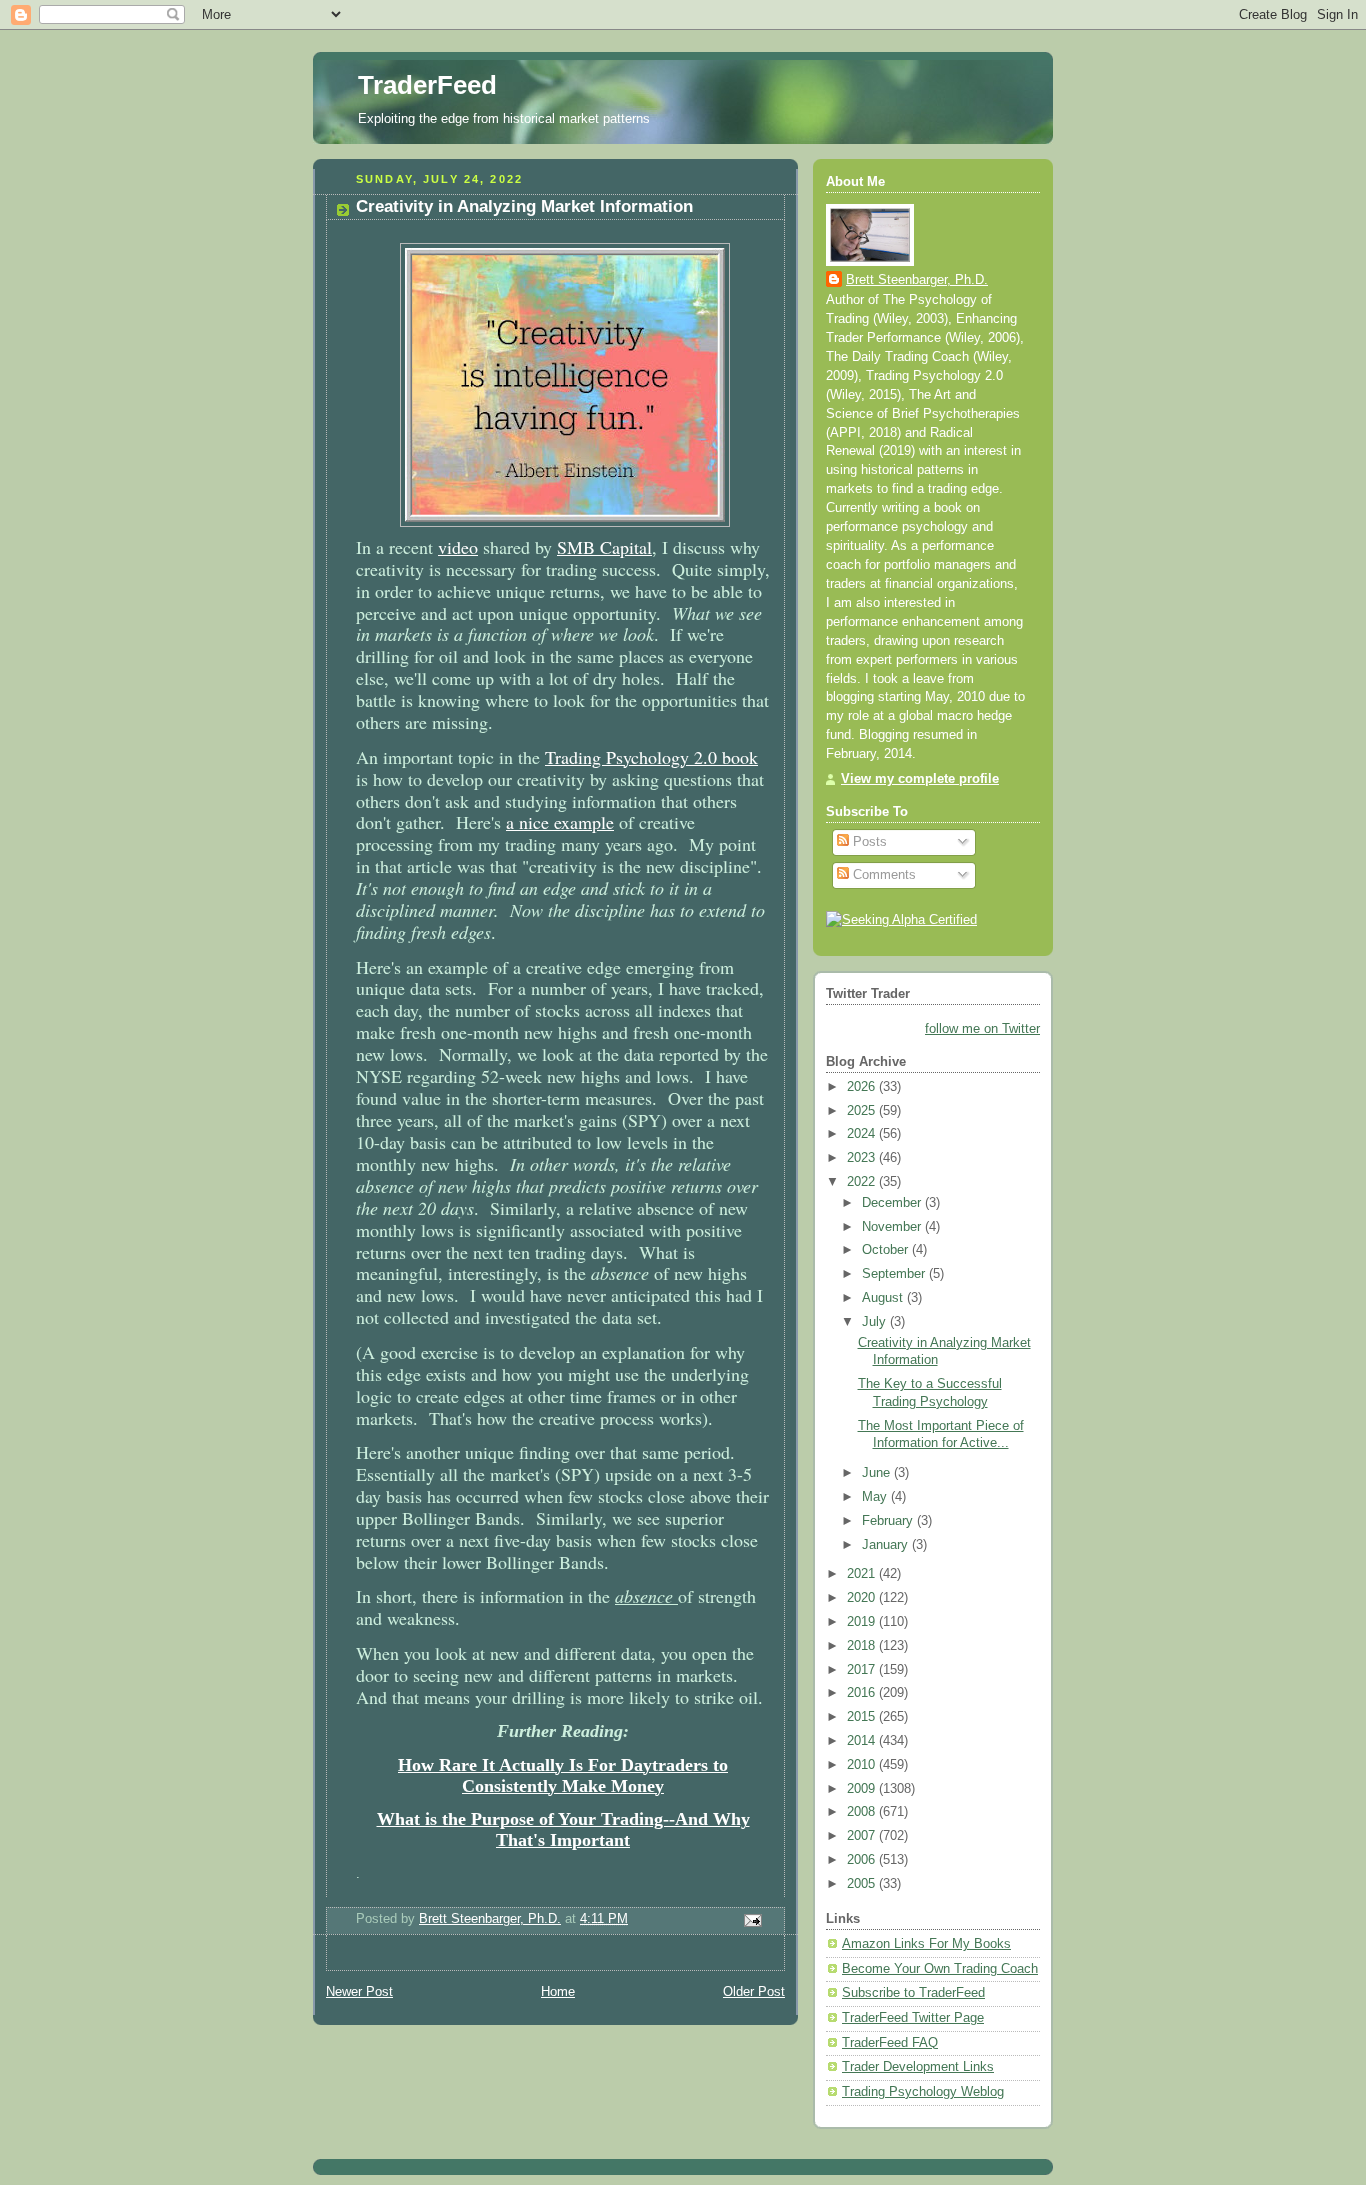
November (893, 1227)
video (458, 547)
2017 (863, 1670)
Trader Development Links (918, 2067)
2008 (863, 1812)
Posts (868, 842)
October (887, 1250)
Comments (882, 875)
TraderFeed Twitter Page (913, 2018)
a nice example (560, 822)
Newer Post (359, 1992)
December (893, 1203)
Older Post (754, 1992)
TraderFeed (427, 85)
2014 (863, 1741)
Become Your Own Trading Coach (940, 1969)
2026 (863, 1087)
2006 (863, 1860)
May (876, 1497)
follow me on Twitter (982, 1029)
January (887, 1545)
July (876, 1322)
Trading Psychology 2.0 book (651, 757)
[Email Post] (752, 1919)
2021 (863, 1574)
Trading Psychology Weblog (923, 2092)
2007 (863, 1836)
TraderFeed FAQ (890, 2043)
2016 (863, 1693)
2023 (863, 1158)
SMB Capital (604, 547)
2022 (863, 1182)
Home (558, 1992)
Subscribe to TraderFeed (913, 1993)
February (889, 1521)
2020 (863, 1598)
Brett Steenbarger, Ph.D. (917, 280)
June (878, 1473)
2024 (863, 1134)
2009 (863, 1789)
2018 (863, 1646)
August (884, 1298)
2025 (863, 1111)
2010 (863, 1765)
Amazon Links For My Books (926, 1944)
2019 (863, 1622)
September (895, 1274)
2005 (863, 1884)
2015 (863, 1717)
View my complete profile (920, 779)
